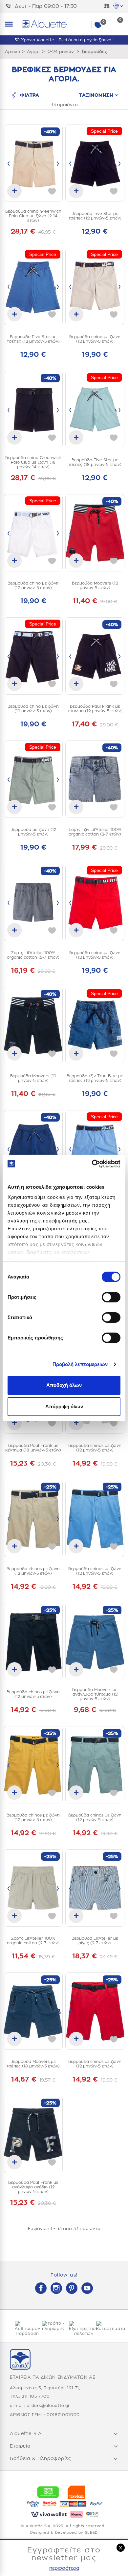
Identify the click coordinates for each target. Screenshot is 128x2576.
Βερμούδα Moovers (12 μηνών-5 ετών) (95, 586)
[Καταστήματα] (105, 2326)
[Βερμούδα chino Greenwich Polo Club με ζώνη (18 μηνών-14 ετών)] (33, 410)
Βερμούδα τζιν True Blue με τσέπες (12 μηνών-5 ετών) (95, 1078)
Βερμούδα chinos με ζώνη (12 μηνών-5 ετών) (95, 1448)
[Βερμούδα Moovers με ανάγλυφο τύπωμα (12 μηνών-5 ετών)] (95, 1642)
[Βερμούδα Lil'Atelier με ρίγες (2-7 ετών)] (95, 1888)
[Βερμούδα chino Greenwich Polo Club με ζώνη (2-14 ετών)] (33, 163)
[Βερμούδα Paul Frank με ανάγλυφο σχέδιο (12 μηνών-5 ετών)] (33, 2134)
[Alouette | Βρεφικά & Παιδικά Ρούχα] (72, 24)
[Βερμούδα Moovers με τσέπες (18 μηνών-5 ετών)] (33, 2011)
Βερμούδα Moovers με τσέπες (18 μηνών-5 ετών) (33, 2064)
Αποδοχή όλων (64, 1385)
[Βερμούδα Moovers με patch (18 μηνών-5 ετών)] (33, 1149)
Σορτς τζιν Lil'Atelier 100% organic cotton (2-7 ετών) (95, 832)
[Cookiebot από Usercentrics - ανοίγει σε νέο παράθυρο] (92, 1164)
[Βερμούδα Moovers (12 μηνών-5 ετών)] (95, 533)
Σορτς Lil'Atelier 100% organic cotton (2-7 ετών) (33, 955)
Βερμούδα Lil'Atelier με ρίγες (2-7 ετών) (95, 1941)
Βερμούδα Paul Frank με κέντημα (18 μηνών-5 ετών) (33, 1448)
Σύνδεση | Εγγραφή (107, 7)
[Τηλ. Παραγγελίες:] (10, 6)
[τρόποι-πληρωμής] (51, 2326)
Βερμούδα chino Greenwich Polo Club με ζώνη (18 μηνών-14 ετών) (33, 462)
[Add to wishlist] (52, 191)
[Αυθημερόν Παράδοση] (23, 2329)
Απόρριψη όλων (64, 1406)
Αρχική (12, 52)
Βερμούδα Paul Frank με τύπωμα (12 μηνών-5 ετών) (95, 709)
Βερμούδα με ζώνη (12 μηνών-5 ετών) (33, 832)
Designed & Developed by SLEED (64, 2533)
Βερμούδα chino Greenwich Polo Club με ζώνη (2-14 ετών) (33, 216)
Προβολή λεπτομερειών (80, 1364)
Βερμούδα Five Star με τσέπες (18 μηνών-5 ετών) (95, 462)
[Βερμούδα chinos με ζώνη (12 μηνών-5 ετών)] (33, 1518)
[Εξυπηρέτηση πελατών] (78, 2329)
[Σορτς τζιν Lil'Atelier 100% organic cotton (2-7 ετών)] (95, 779)
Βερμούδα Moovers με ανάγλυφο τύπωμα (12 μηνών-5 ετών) (95, 1694)
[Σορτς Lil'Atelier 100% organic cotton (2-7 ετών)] (33, 902)
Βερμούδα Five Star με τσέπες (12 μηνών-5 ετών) (95, 216)
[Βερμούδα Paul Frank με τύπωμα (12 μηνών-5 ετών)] (95, 656)
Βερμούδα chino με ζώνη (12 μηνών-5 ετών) (95, 339)
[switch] (111, 1297)
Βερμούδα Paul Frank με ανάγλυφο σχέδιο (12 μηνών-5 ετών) (33, 2187)
